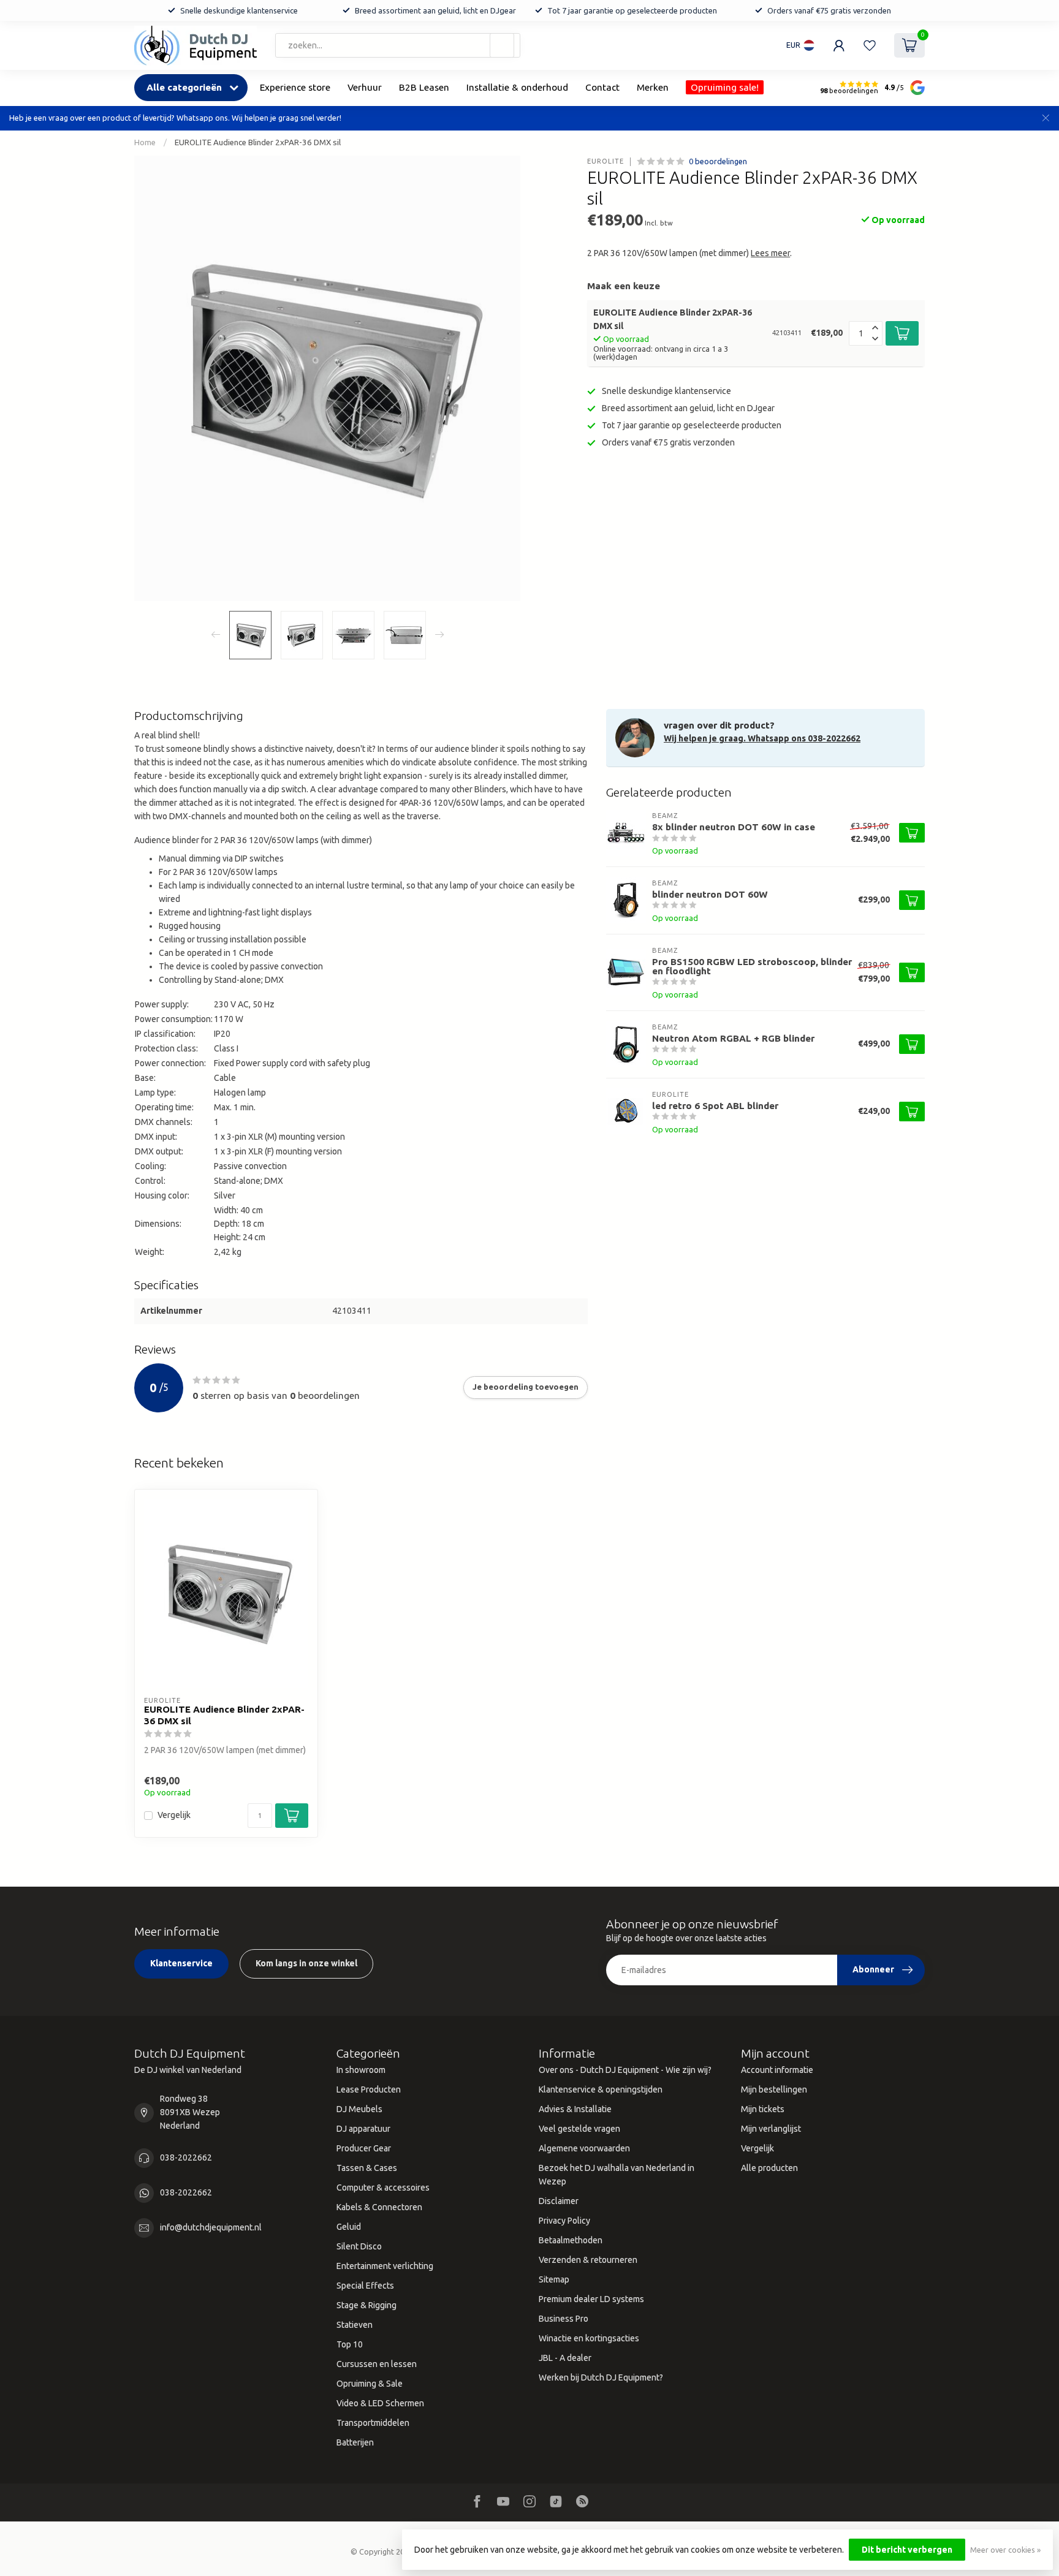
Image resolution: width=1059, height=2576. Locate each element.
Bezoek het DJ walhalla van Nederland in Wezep (617, 2175)
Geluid (349, 2227)
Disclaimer (559, 2201)
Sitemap (554, 2279)
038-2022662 (186, 2157)
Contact (602, 87)
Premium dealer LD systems (591, 2299)
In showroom (361, 2070)
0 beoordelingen (718, 161)
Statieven (355, 2325)
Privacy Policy (564, 2221)
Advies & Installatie (575, 2109)
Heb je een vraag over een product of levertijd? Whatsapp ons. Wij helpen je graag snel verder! (175, 118)
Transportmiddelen (373, 2423)
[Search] (502, 45)
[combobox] (398, 45)
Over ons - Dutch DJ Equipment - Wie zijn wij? (625, 2070)
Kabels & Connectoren (379, 2207)
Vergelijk (174, 1815)
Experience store (295, 87)
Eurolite (605, 161)
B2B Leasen (424, 87)
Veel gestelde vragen (579, 2129)
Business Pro (564, 2319)
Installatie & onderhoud (517, 87)
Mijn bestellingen (774, 2089)
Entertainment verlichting (385, 2266)
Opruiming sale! (725, 87)
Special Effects (365, 2286)
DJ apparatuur (363, 2129)
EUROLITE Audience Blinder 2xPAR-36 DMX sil (258, 142)
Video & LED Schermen (380, 2403)
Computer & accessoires (383, 2188)
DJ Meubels (359, 2109)
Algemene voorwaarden (584, 2148)
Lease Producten (369, 2089)
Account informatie (777, 2070)
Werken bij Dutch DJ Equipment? (601, 2377)
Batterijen (355, 2442)
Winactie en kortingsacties (589, 2338)
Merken (653, 87)
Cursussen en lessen (377, 2364)
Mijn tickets (763, 2109)
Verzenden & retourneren (588, 2260)
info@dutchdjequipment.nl (211, 2227)
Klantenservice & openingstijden (601, 2089)
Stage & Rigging (366, 2305)
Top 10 (350, 2344)
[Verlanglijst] (870, 45)
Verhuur (365, 87)
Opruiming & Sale (370, 2384)
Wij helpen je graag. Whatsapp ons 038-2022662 (762, 738)
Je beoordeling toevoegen (526, 1387)
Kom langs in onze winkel (306, 1963)
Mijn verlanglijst (771, 2129)
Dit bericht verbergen (907, 2550)
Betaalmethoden (571, 2240)
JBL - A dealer (565, 2358)
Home (145, 142)
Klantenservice (181, 1963)
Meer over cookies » (1005, 2550)
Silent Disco (359, 2246)
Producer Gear (364, 2148)
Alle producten (769, 2168)
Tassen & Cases (367, 2168)
